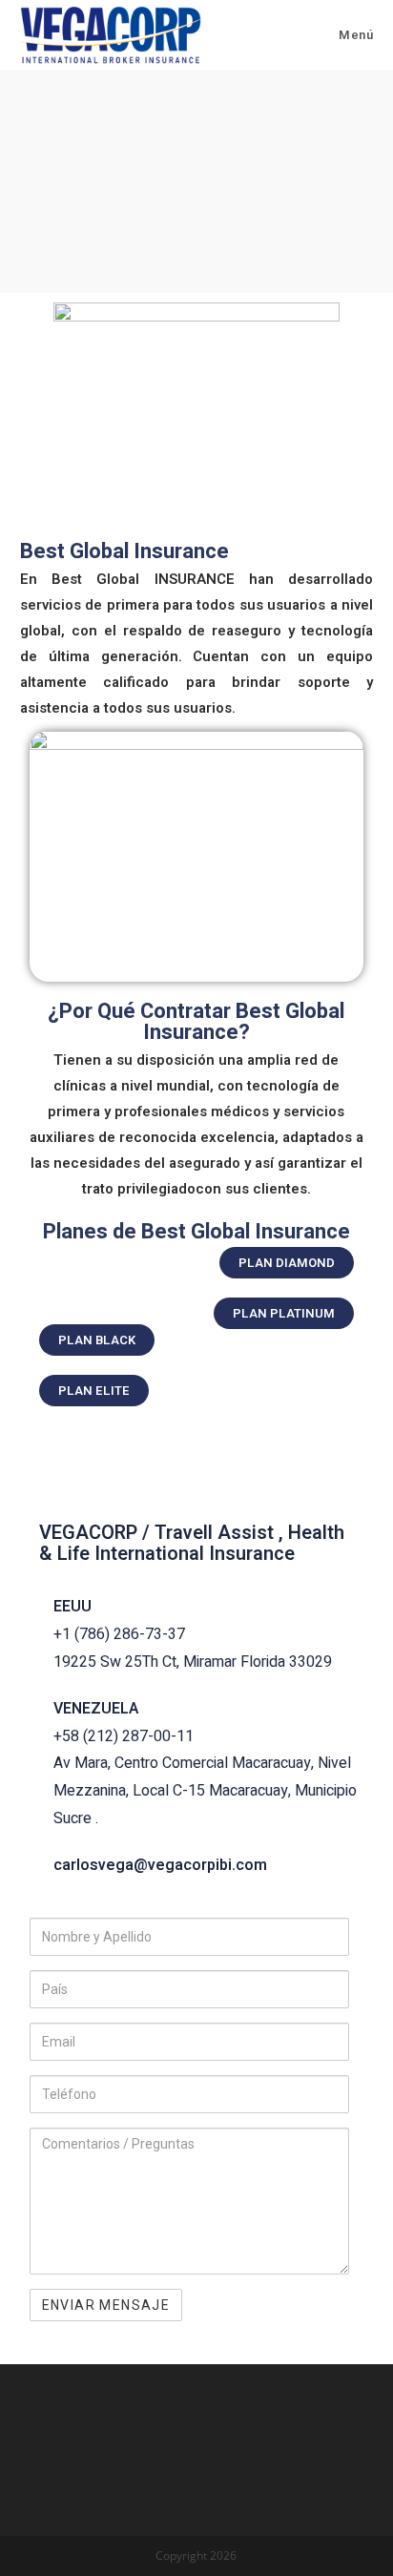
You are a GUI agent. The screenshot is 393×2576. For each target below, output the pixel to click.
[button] (287, 1263)
